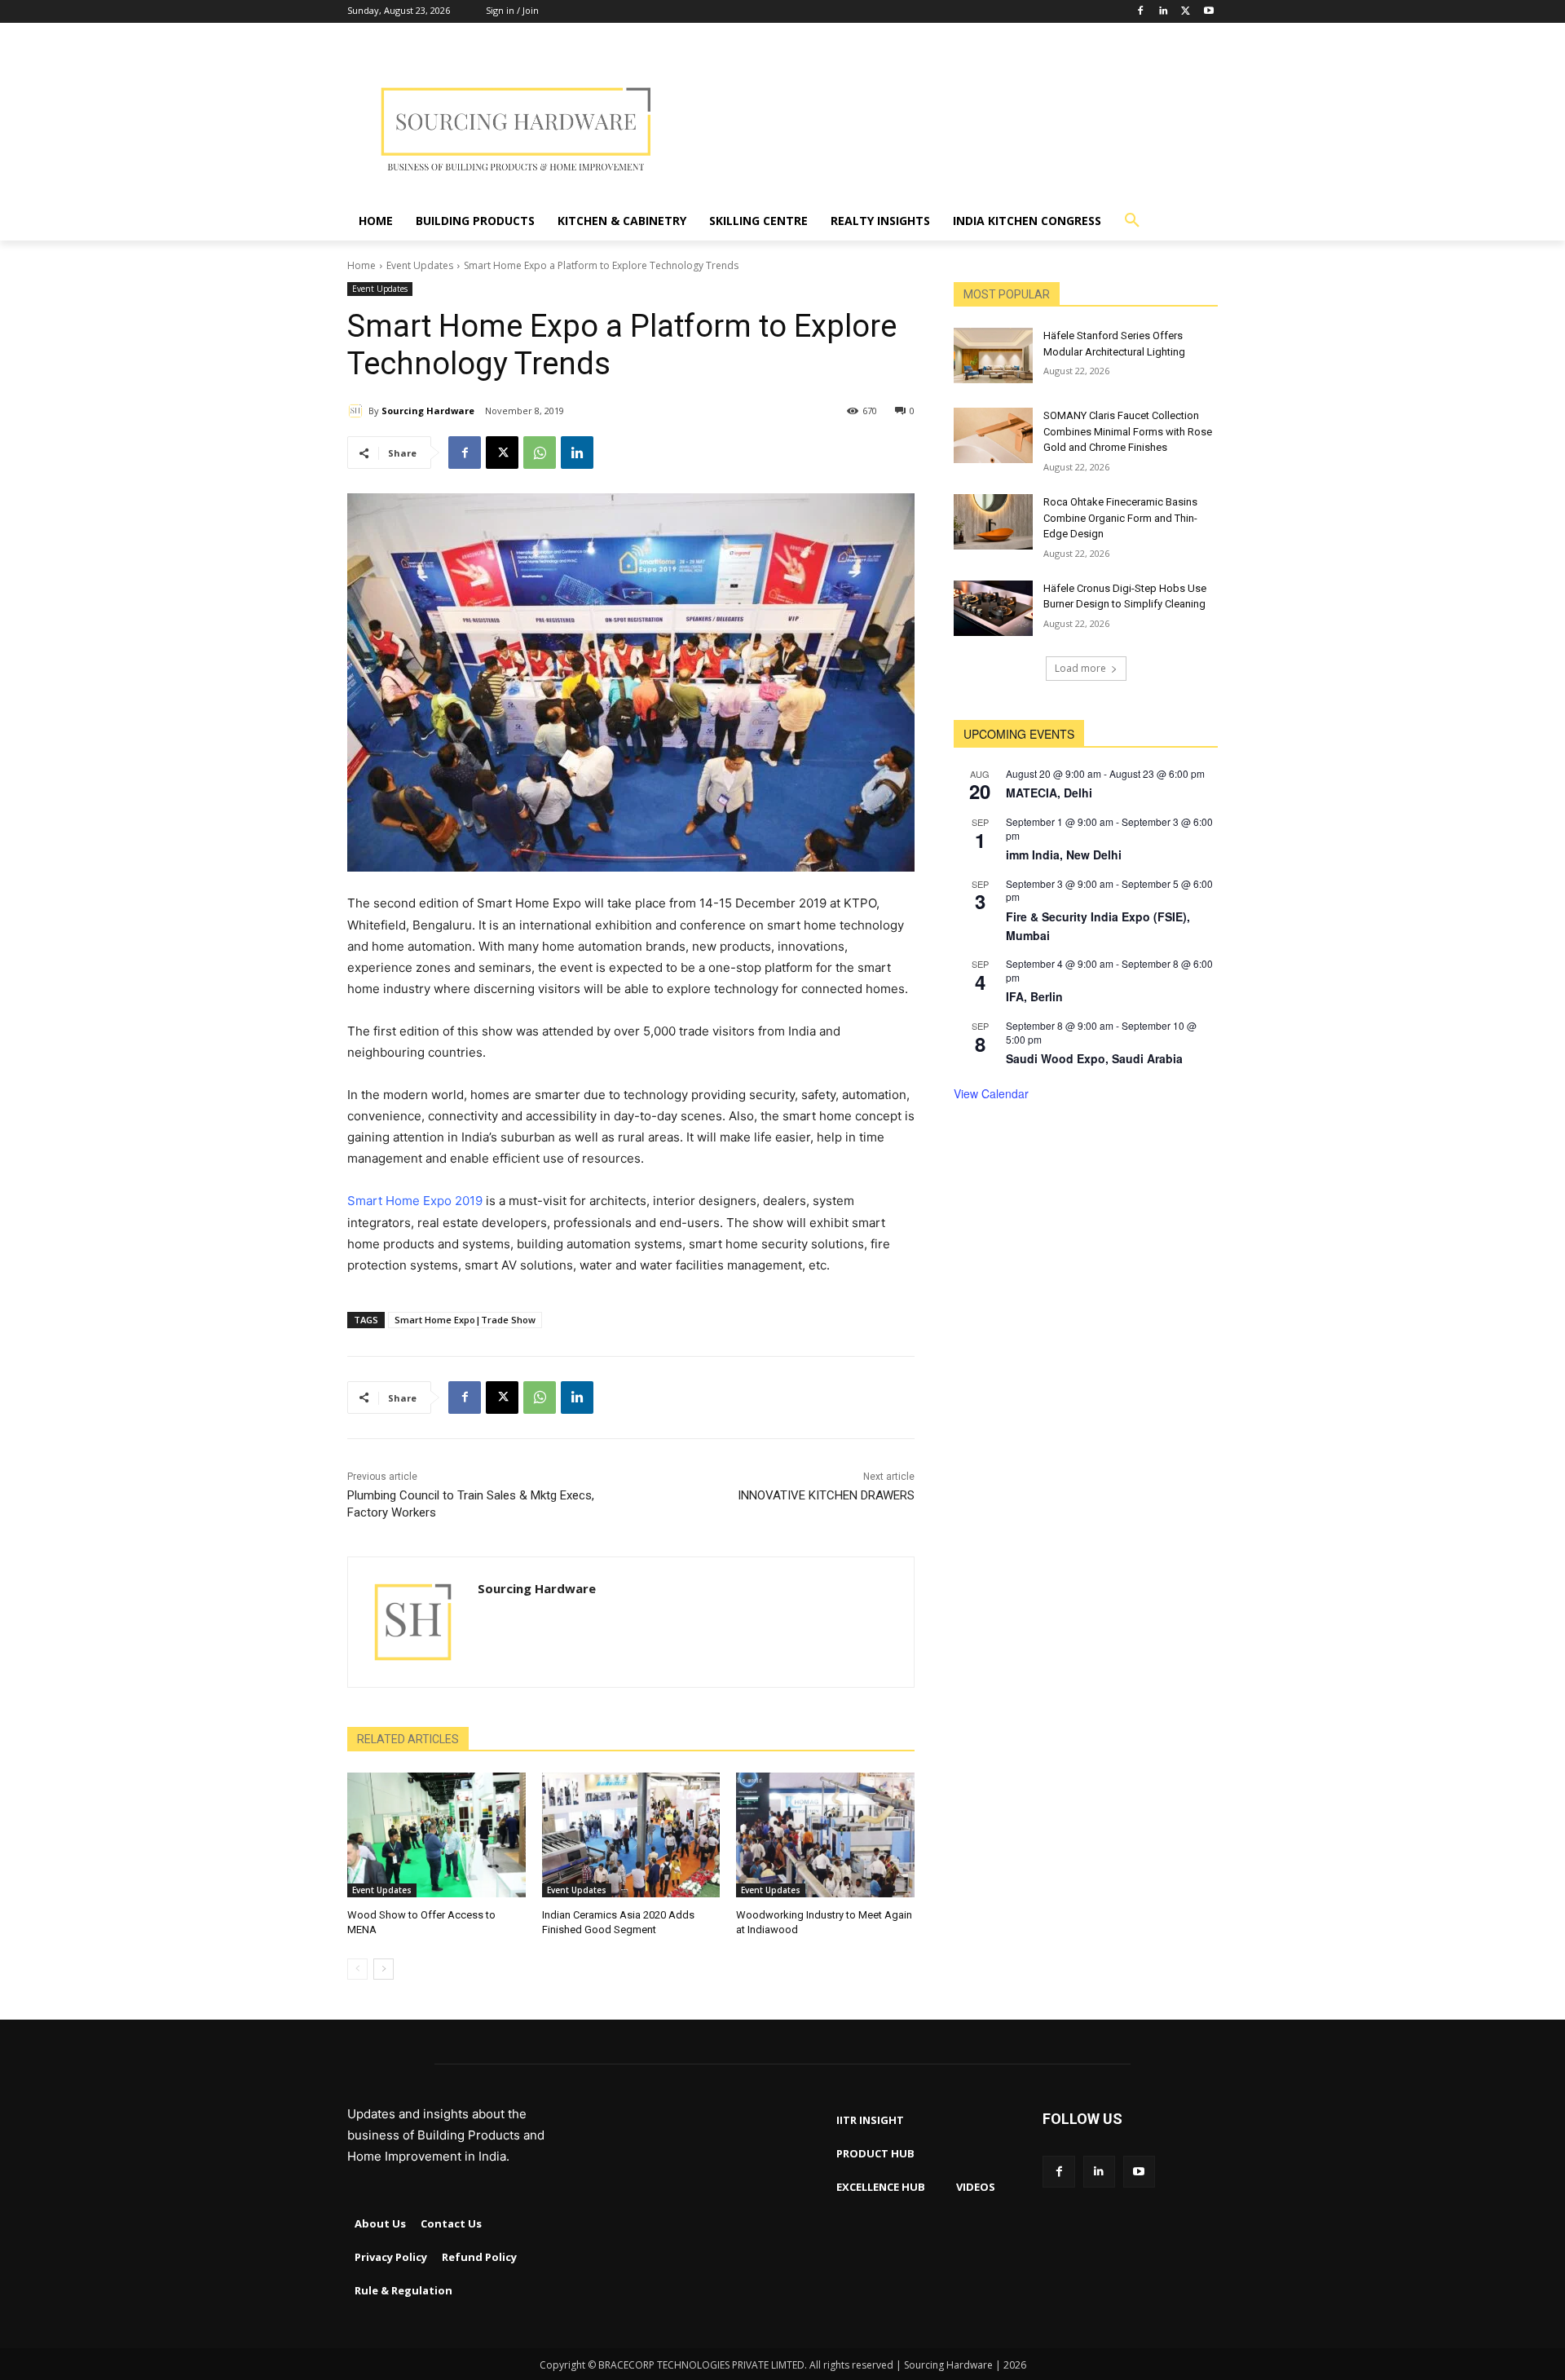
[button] (1132, 221)
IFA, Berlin (1034, 996)
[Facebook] (1141, 12)
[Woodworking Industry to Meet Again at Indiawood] (825, 1835)
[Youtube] (1208, 12)
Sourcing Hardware (428, 411)
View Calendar (991, 1093)
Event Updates (420, 265)
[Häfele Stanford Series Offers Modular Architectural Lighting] (993, 355)
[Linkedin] (1164, 12)
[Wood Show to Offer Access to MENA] (436, 1835)
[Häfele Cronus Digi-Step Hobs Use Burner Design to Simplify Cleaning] (993, 608)
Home (361, 265)
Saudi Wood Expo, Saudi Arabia (1094, 1058)
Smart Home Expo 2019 (415, 1201)
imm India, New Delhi (1064, 854)
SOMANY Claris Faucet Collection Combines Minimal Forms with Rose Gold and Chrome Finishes (1128, 431)
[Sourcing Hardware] (358, 411)
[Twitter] (1186, 12)
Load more (1080, 668)
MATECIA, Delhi (1049, 793)
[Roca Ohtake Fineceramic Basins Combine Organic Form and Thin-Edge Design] (993, 522)
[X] (502, 453)
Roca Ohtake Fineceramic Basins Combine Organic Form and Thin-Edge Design (1120, 518)
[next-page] (384, 1969)
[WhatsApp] (540, 453)
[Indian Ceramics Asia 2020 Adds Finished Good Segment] (631, 1835)
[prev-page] (357, 1969)
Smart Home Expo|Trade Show (465, 1320)
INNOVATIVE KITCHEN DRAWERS (826, 1495)
